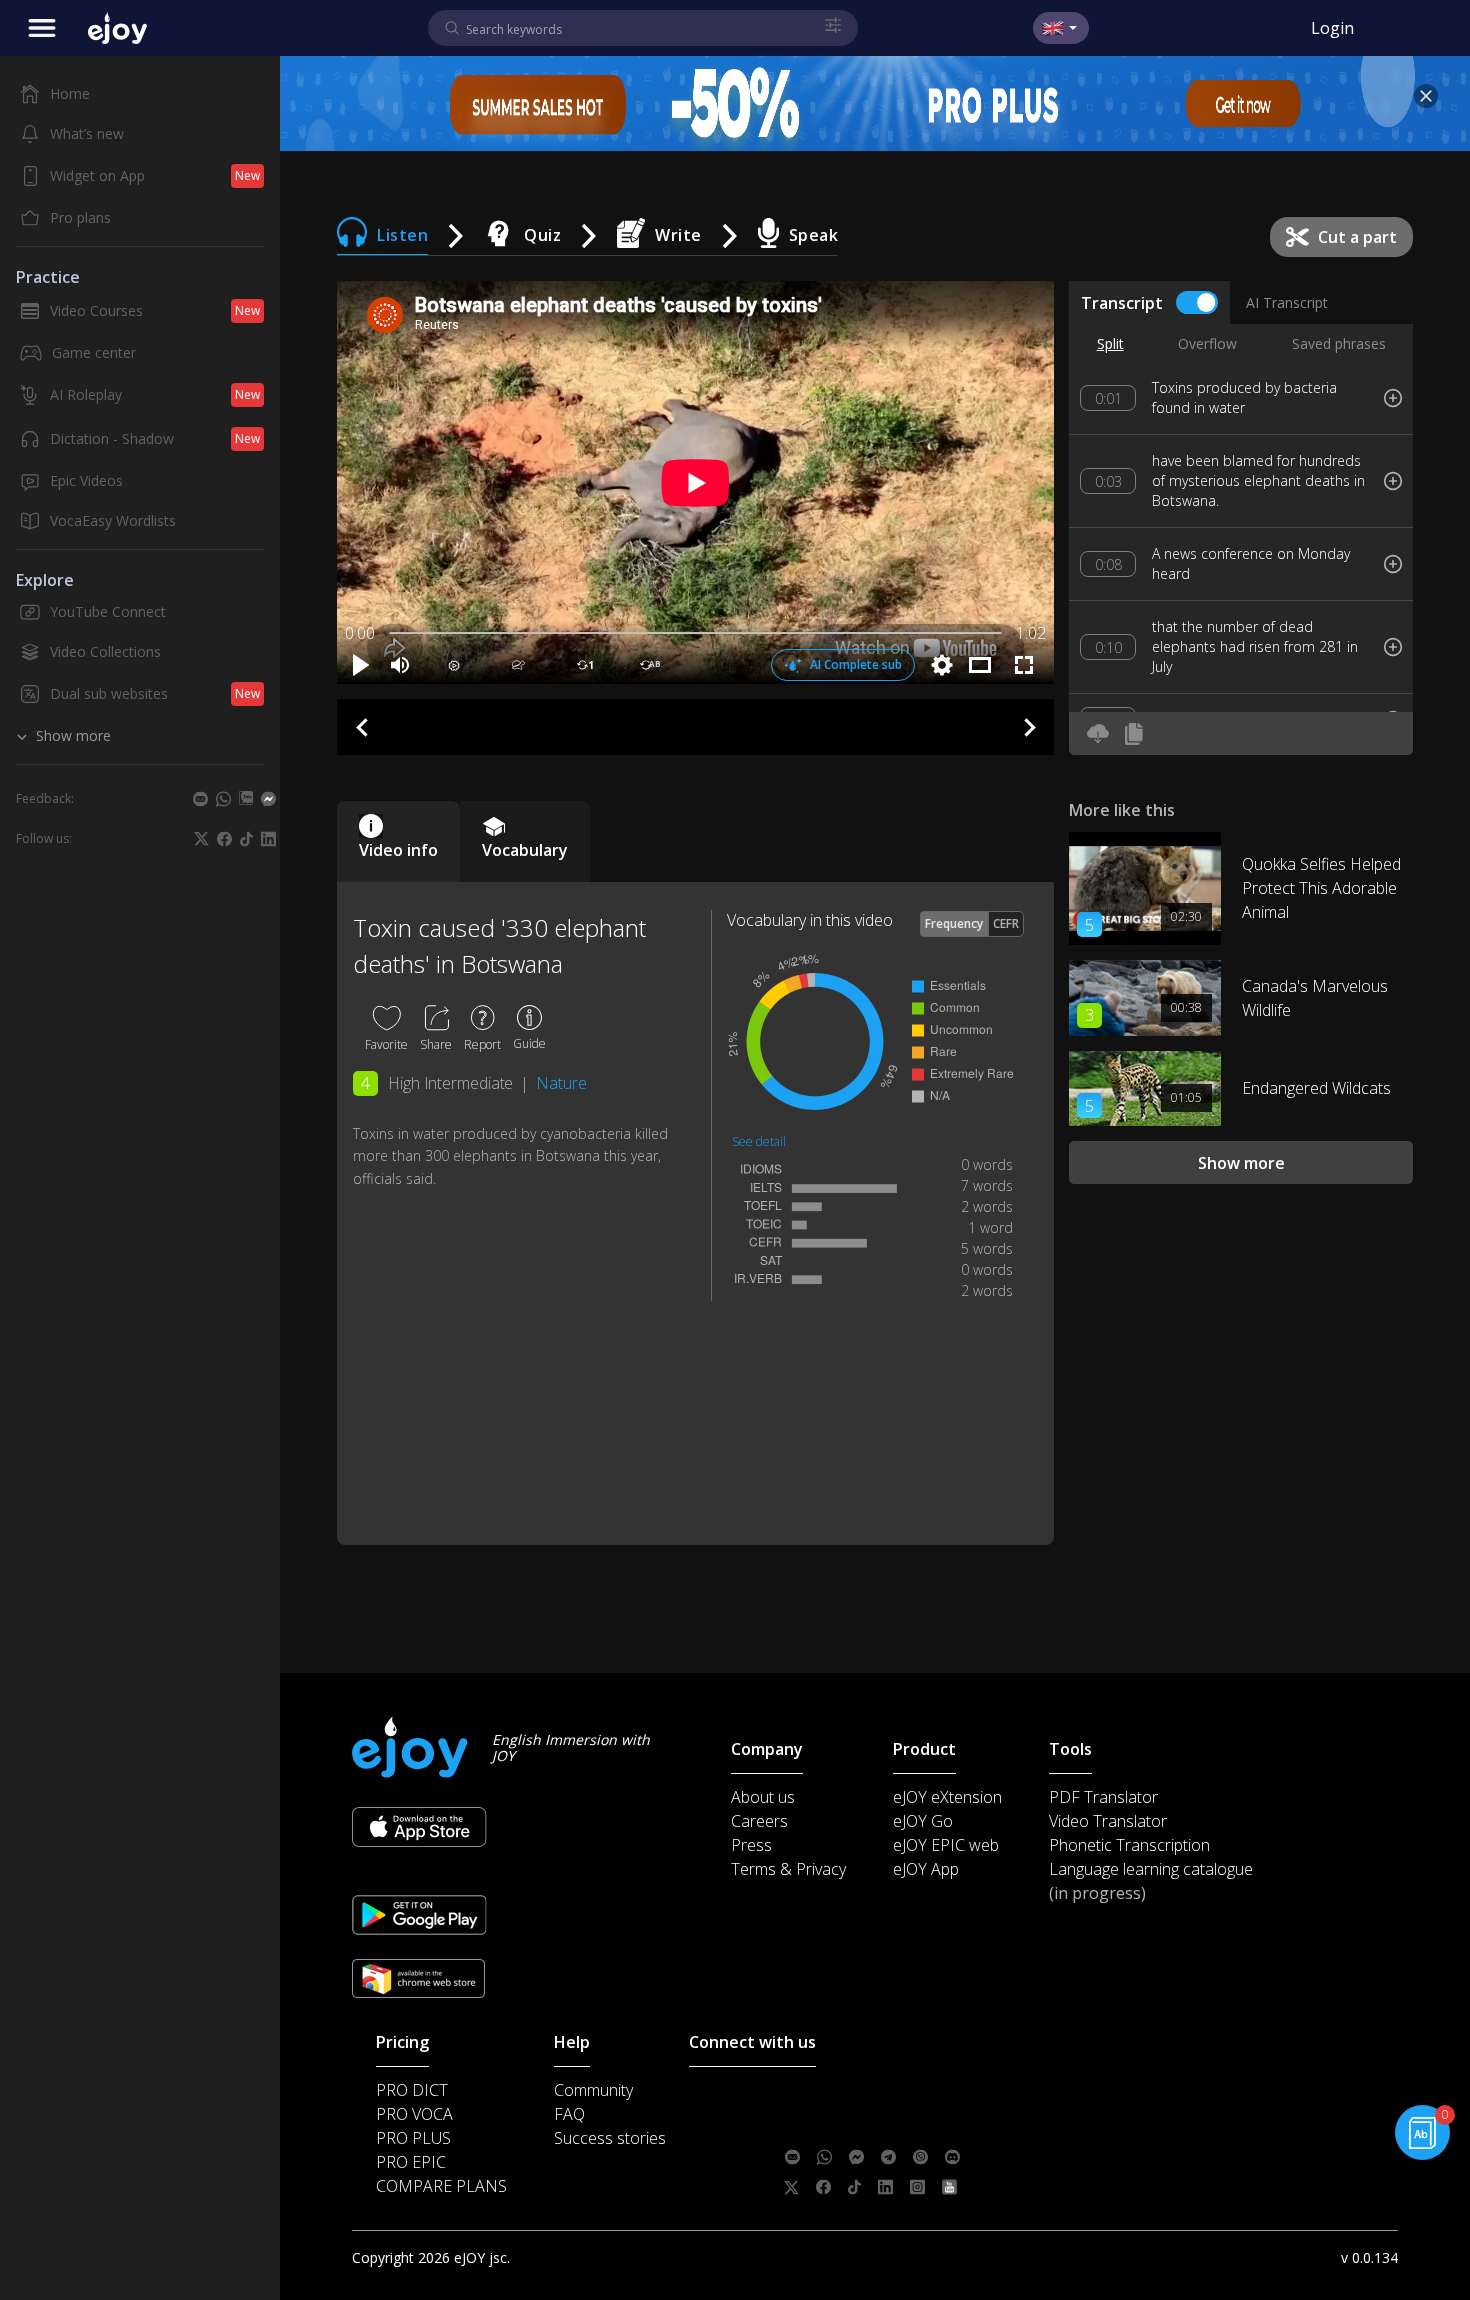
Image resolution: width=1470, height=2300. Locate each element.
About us (763, 1797)
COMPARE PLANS (441, 2186)
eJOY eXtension (947, 1797)
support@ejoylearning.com (925, 2097)
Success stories (610, 2138)
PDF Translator (1103, 1797)
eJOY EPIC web (946, 1845)
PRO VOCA (414, 2114)
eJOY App (926, 1869)
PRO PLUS (413, 2138)
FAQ (569, 2114)
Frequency (954, 923)
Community (593, 2090)
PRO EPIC (411, 2162)
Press (751, 1845)
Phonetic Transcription (1129, 1845)
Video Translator (1108, 1821)
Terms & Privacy (788, 1869)
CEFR (1006, 923)
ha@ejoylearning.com (913, 2127)
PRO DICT (412, 2090)
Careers (759, 1821)
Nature (561, 1083)
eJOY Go (923, 1821)
